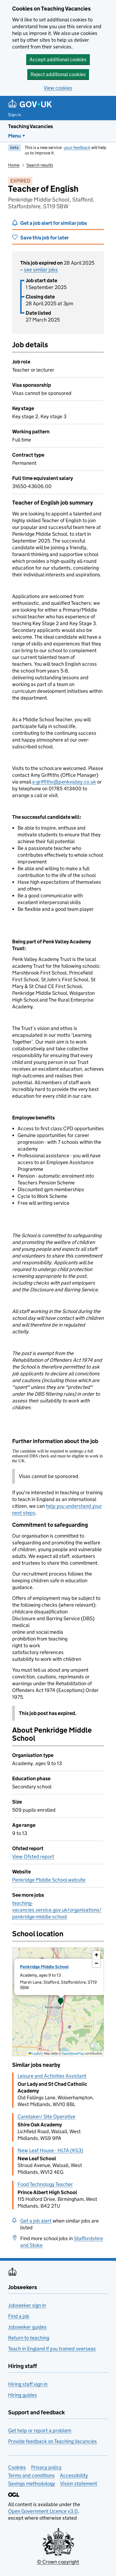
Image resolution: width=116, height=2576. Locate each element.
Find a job (19, 2316)
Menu (15, 136)
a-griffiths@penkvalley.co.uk (64, 782)
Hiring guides (23, 2395)
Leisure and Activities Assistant (52, 2076)
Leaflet (37, 2053)
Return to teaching (29, 2338)
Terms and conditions (31, 2475)
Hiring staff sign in (28, 2384)
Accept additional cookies (58, 59)
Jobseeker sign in (27, 2305)
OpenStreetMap (73, 2053)
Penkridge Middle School (44, 1967)
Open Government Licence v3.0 (43, 2511)
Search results (40, 165)
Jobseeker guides (27, 2327)
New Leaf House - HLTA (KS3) (50, 2150)
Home (14, 165)
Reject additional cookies (58, 74)
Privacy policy (46, 2467)
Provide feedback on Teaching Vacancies (52, 2441)
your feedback (77, 147)
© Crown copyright (58, 2562)
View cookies (58, 88)
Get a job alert (36, 2221)
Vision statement (79, 2484)
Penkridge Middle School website (49, 1880)
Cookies (17, 2467)
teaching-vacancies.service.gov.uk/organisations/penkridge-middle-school (57, 1910)
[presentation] (58, 2002)
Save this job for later (45, 238)
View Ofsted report (33, 1857)
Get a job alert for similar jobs (54, 223)
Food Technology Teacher (45, 2184)
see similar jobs (41, 270)
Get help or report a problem (40, 2430)
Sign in (15, 115)
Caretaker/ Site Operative (46, 2117)
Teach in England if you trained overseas (52, 2349)
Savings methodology (32, 2484)
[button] (61, 2002)
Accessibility (74, 2475)
